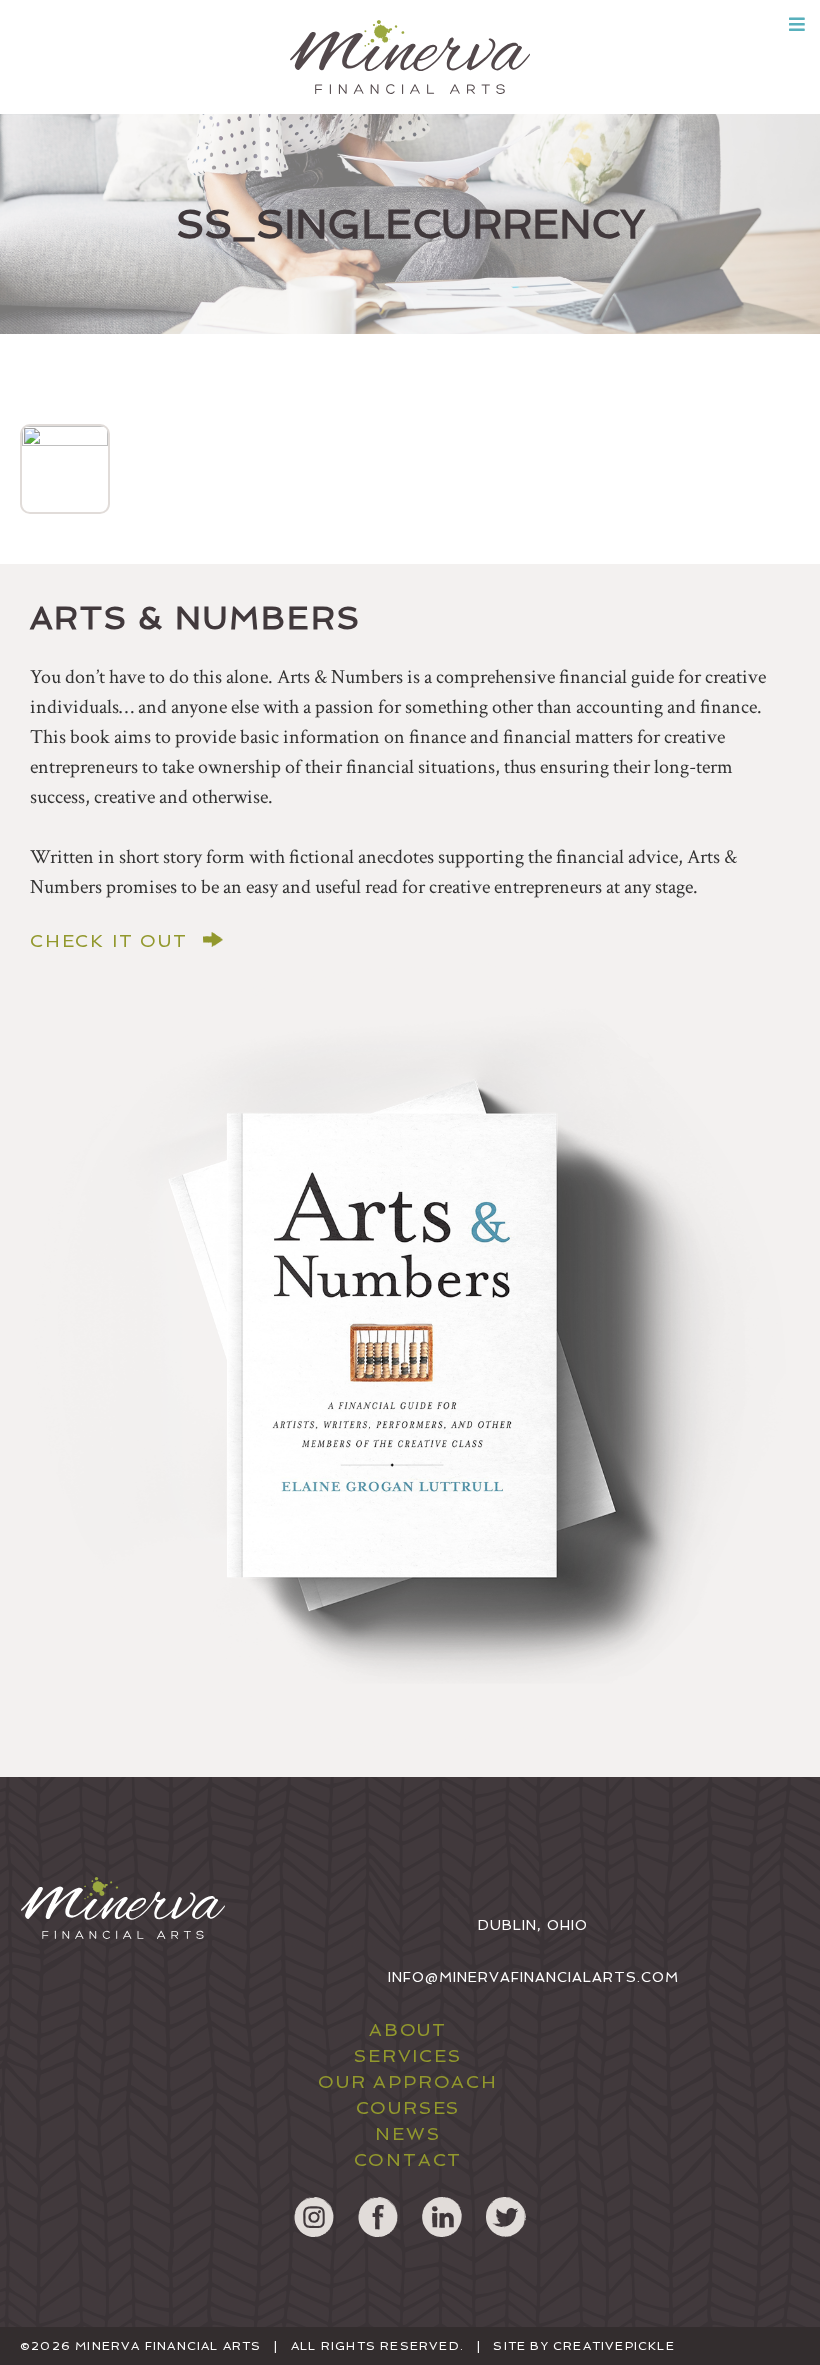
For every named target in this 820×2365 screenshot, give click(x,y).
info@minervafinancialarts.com (533, 1977)
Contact (408, 2159)
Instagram (314, 2217)
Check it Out (109, 941)
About (408, 2029)
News (407, 2133)
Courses (408, 2107)
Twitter (506, 2217)
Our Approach (408, 2081)
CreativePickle (614, 2346)
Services (407, 2055)
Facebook (378, 2217)
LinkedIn (442, 2217)
